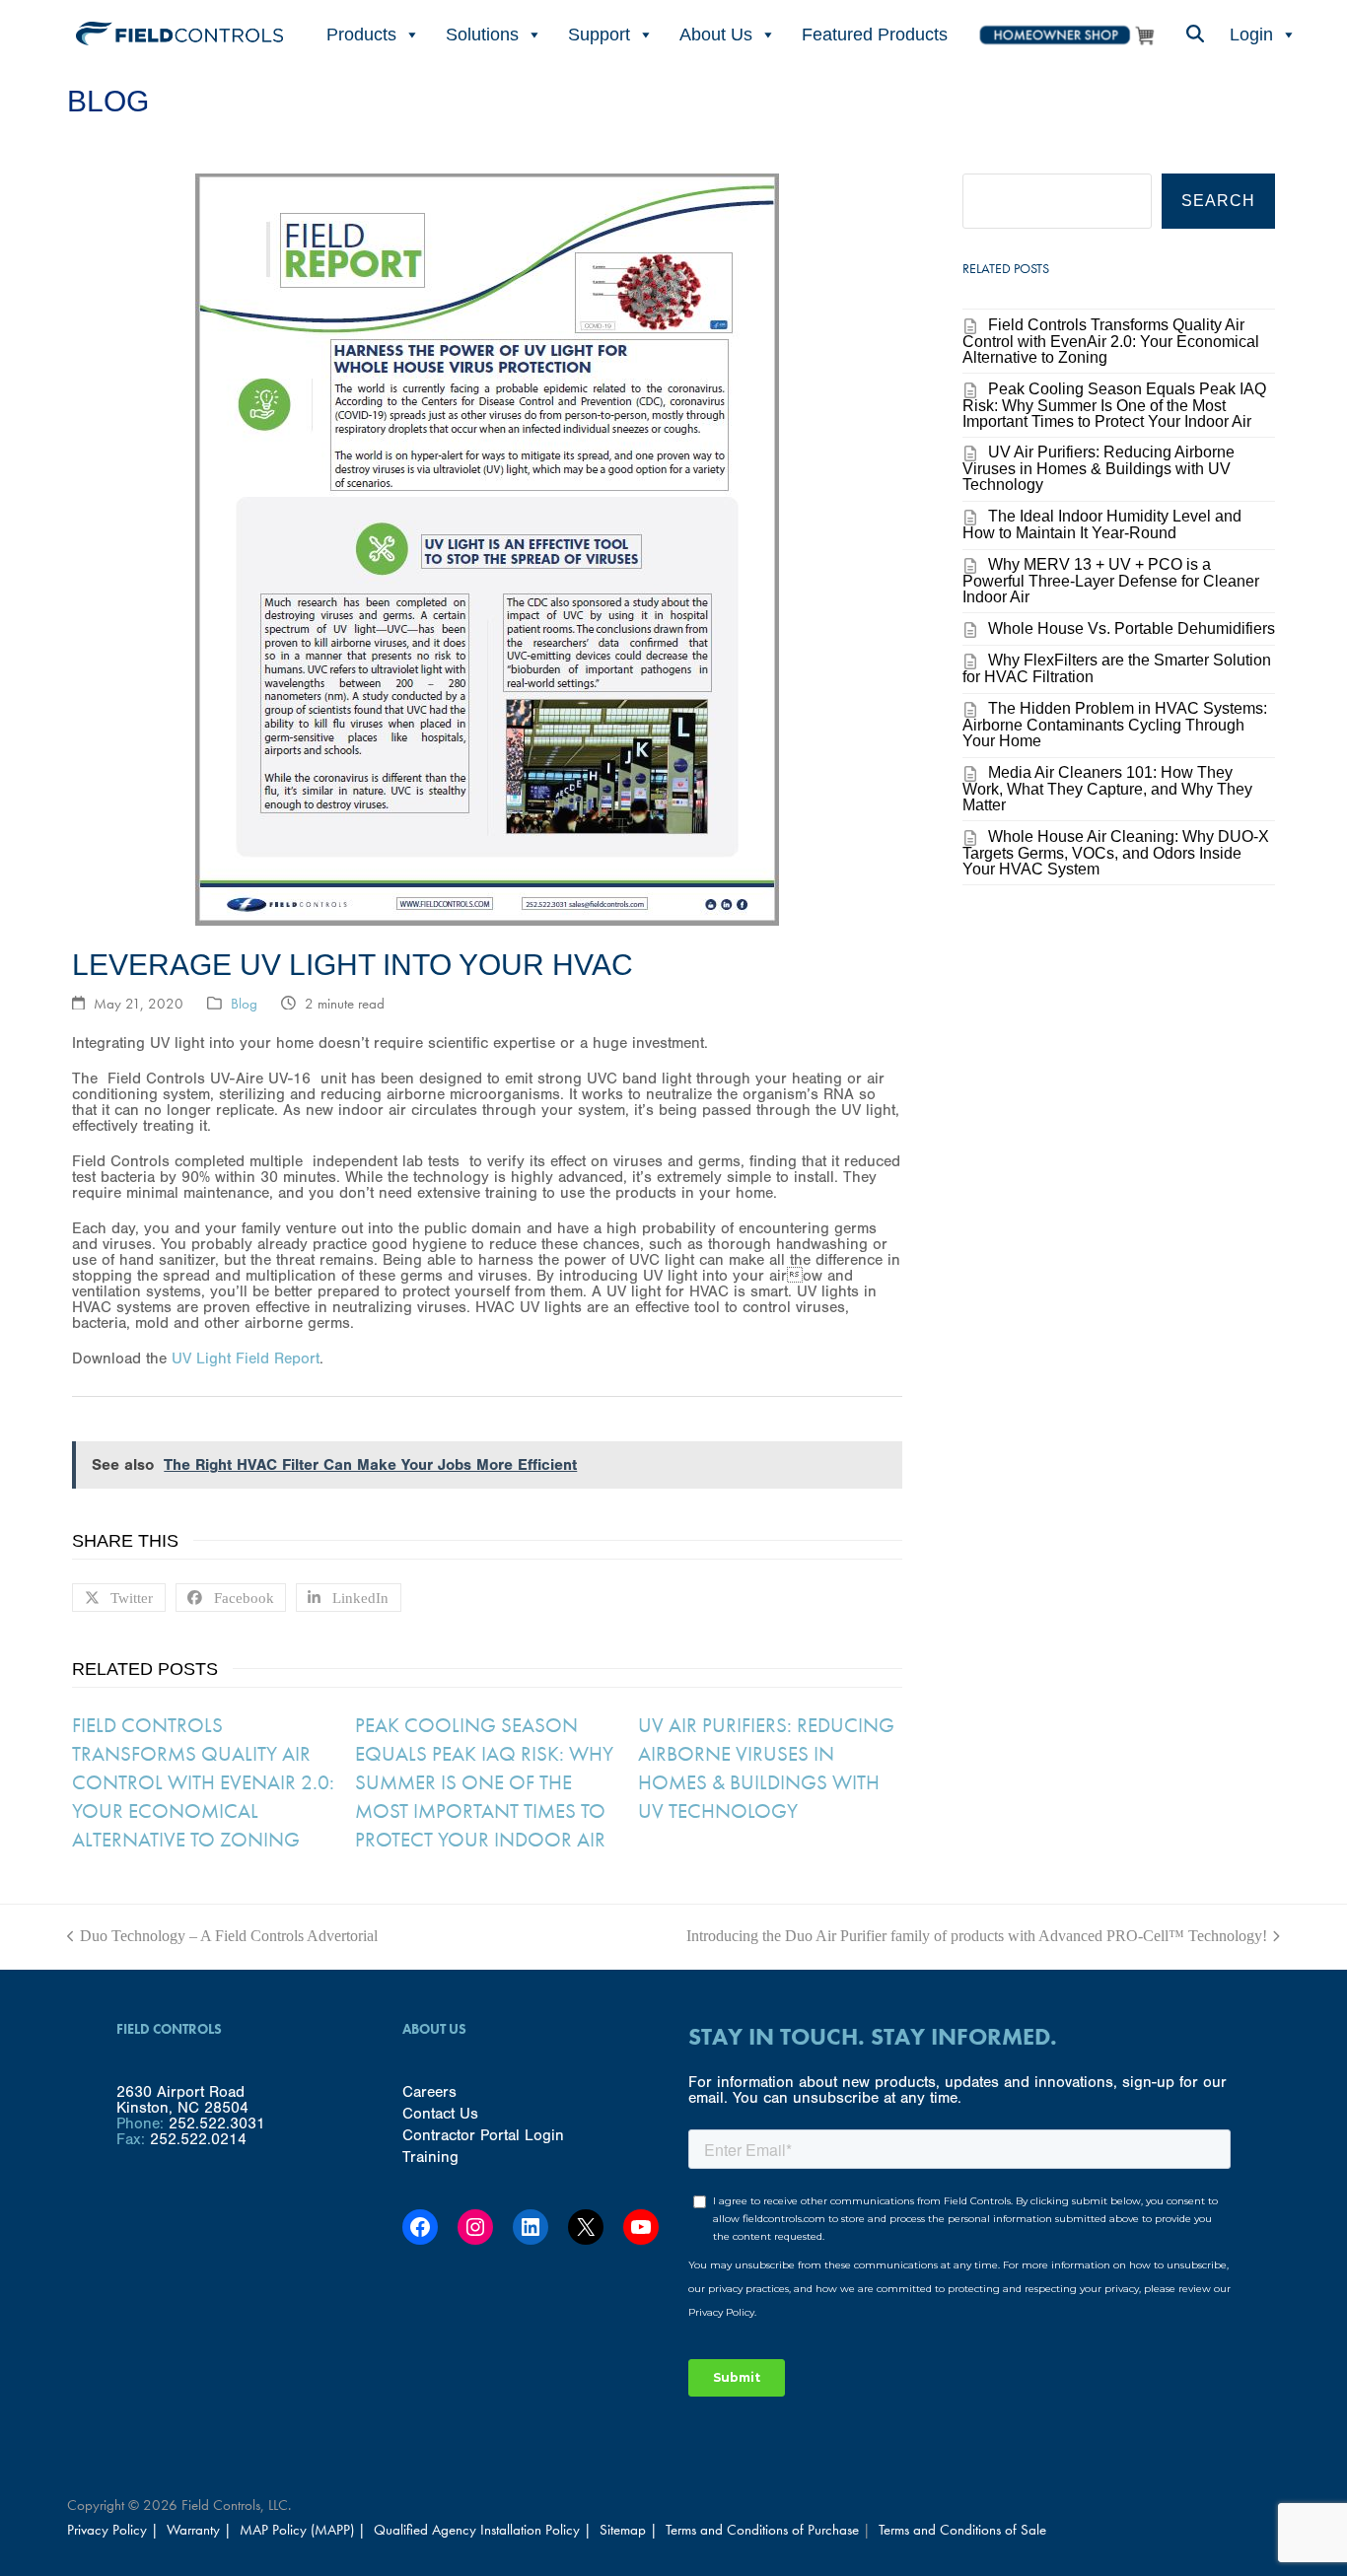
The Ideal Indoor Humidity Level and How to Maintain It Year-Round (1102, 524)
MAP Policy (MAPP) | (305, 2530)
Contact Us (440, 2114)
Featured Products (875, 35)
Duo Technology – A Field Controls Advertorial (222, 1936)
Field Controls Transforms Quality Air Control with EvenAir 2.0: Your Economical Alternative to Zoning (203, 1782)
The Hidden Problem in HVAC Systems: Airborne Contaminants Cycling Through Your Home (1115, 725)
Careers (429, 2092)
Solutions (482, 35)
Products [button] (361, 35)
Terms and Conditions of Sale (962, 2530)
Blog (244, 1004)
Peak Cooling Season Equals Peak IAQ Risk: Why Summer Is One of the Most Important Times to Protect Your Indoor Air (484, 1782)
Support (599, 35)
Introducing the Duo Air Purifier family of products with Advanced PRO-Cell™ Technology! (977, 1936)
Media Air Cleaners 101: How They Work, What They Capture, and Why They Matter (1107, 789)
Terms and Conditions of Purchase (762, 2530)
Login (1251, 35)
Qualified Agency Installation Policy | (485, 2530)
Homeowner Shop (1066, 35)
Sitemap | (629, 2530)
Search (1218, 201)
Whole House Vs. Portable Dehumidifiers (1132, 628)
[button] (1194, 35)
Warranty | (201, 2530)
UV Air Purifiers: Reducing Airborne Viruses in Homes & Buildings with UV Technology (766, 1768)
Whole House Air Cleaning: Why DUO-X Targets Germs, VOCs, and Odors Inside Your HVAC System (1116, 853)
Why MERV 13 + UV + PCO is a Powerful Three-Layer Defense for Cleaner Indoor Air (1111, 581)
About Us (716, 35)
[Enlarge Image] (487, 917)
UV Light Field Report (246, 1358)
